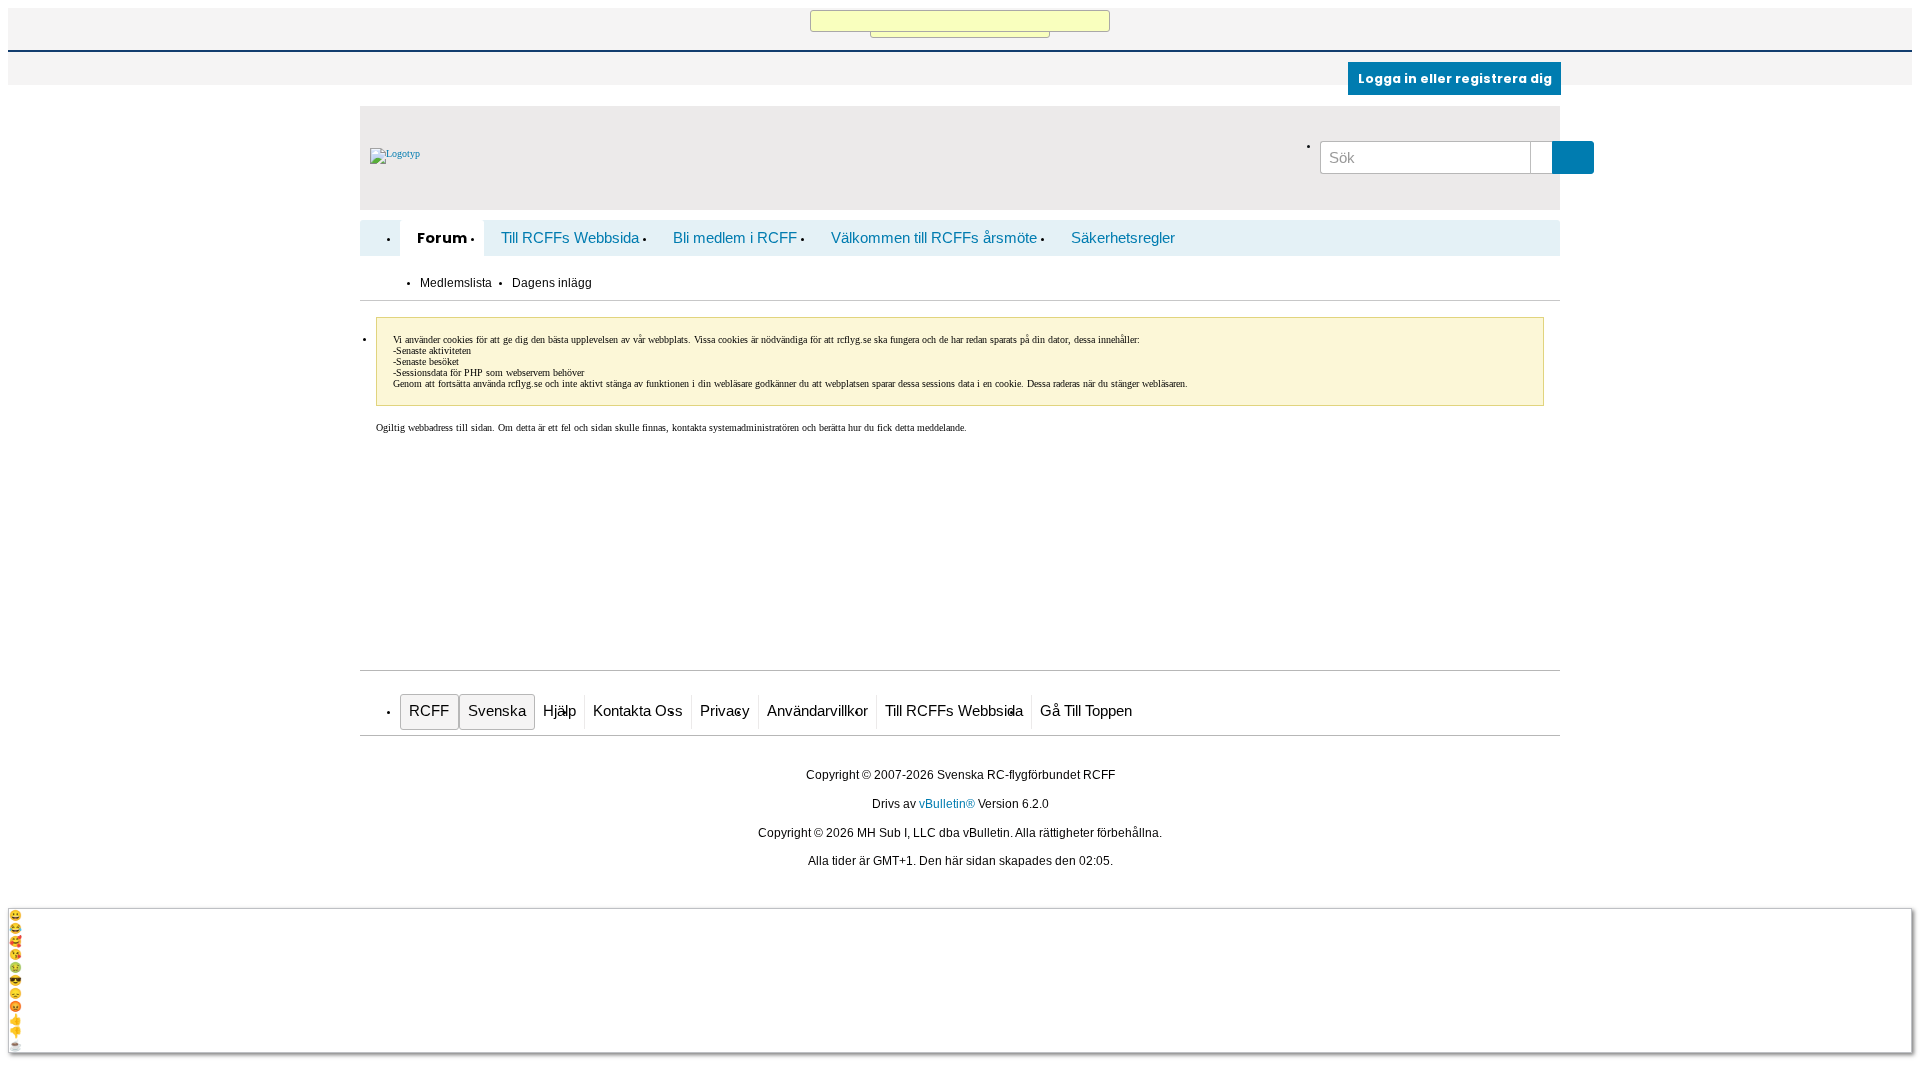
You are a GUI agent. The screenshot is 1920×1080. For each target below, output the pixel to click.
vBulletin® (947, 804)
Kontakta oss (638, 711)
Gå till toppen (1086, 711)
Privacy (725, 711)
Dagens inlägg (552, 283)
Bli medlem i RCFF (735, 238)
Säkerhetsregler (1123, 238)
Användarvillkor (817, 711)
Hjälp (559, 711)
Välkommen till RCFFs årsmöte (934, 238)
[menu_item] (960, 915)
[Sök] (1573, 157)
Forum (442, 238)
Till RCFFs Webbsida (570, 238)
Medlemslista (456, 283)
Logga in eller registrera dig (1455, 78)
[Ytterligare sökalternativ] (1541, 157)
